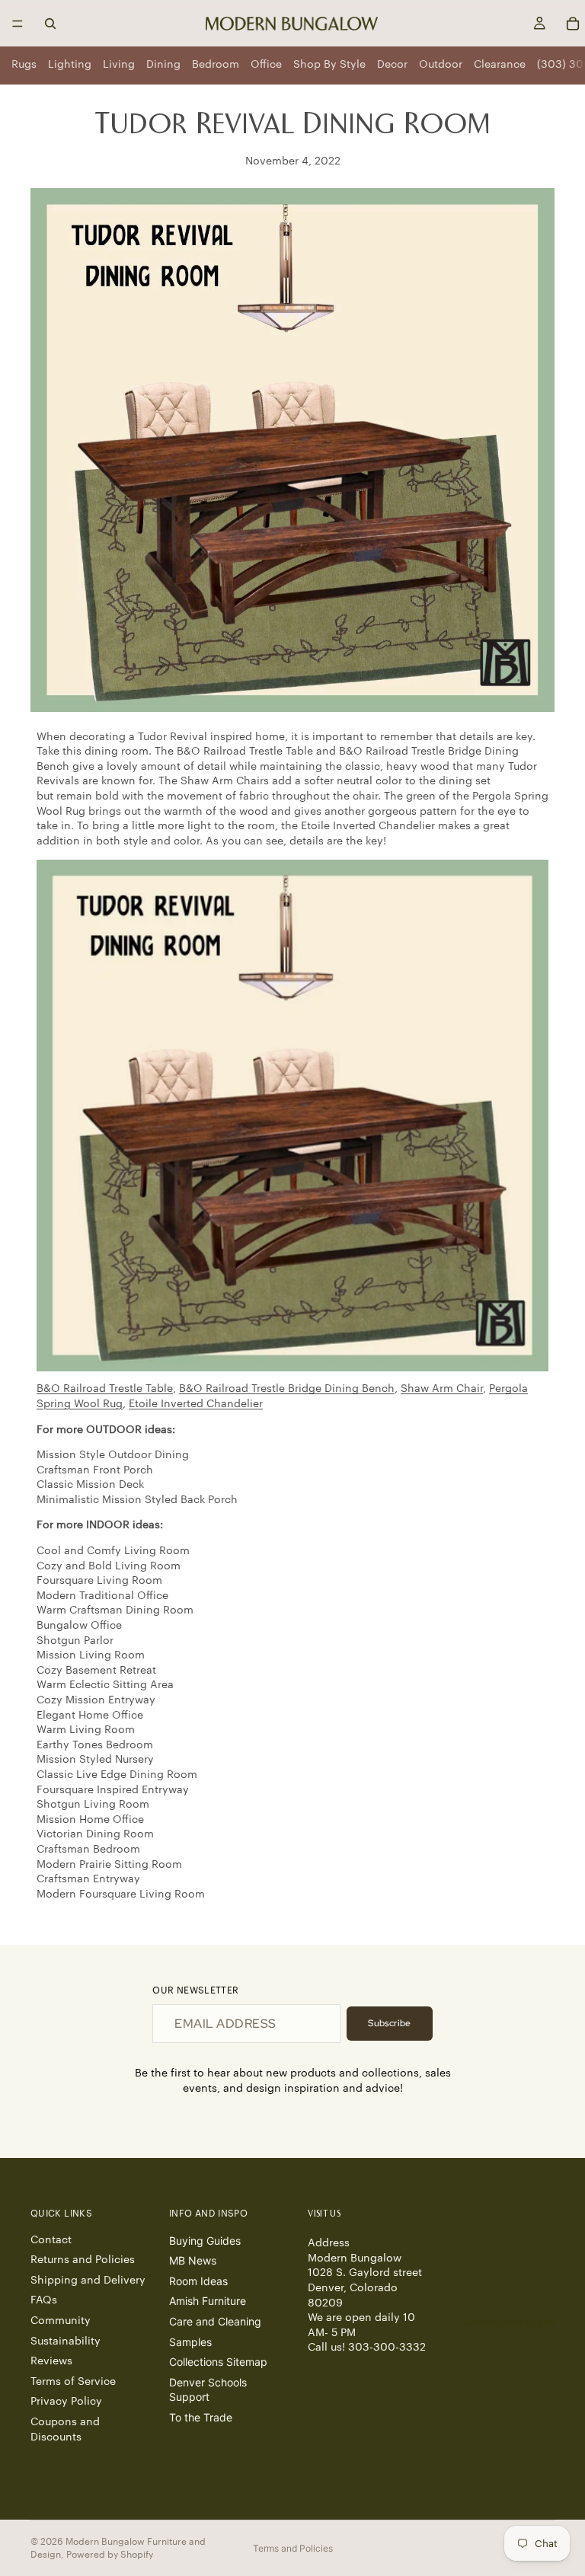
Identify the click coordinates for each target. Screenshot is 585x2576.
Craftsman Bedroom (88, 1850)
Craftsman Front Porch (95, 1470)
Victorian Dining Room (95, 1834)
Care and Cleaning (215, 2321)
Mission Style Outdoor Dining (113, 1455)
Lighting (70, 65)
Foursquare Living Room (99, 1581)
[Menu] (18, 24)
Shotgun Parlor (75, 1641)
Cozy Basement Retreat (96, 1671)
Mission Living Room (91, 1655)
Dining (163, 65)
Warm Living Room (86, 1730)
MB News (193, 2260)
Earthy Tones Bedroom (95, 1745)
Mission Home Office (90, 1820)
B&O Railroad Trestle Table (105, 1389)
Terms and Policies (293, 2548)
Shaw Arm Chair (442, 1389)
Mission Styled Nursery (95, 1760)
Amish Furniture (208, 2301)
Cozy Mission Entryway (96, 1700)
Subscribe (389, 2023)
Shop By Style (329, 65)
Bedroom (216, 65)
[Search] (50, 24)
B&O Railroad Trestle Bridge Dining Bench (287, 1389)
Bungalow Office (79, 1626)
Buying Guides (205, 2240)
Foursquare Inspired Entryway (113, 1790)
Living (119, 65)
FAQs (44, 2300)
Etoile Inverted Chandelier (196, 1404)
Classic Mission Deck (90, 1485)
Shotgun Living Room (93, 1805)
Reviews (51, 2361)
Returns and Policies (83, 2260)
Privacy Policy (66, 2402)
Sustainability (66, 2341)
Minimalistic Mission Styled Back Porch (137, 1500)
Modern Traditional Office (102, 1596)
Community (61, 2321)
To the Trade (201, 2417)
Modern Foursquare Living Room (121, 1894)
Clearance (500, 65)
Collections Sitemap (218, 2362)
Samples (190, 2341)
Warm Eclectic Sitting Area (105, 1685)
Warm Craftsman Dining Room (115, 1610)
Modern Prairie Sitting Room (109, 1865)
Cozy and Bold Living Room (109, 1566)
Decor (392, 65)
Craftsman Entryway (88, 1879)
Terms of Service (73, 2381)
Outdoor (441, 65)
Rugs (24, 65)
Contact (51, 2239)
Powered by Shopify (110, 2555)
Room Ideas (198, 2280)
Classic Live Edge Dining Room (117, 1775)
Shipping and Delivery (88, 2280)
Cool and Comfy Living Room (113, 1551)
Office (266, 65)
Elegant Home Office (90, 1716)
